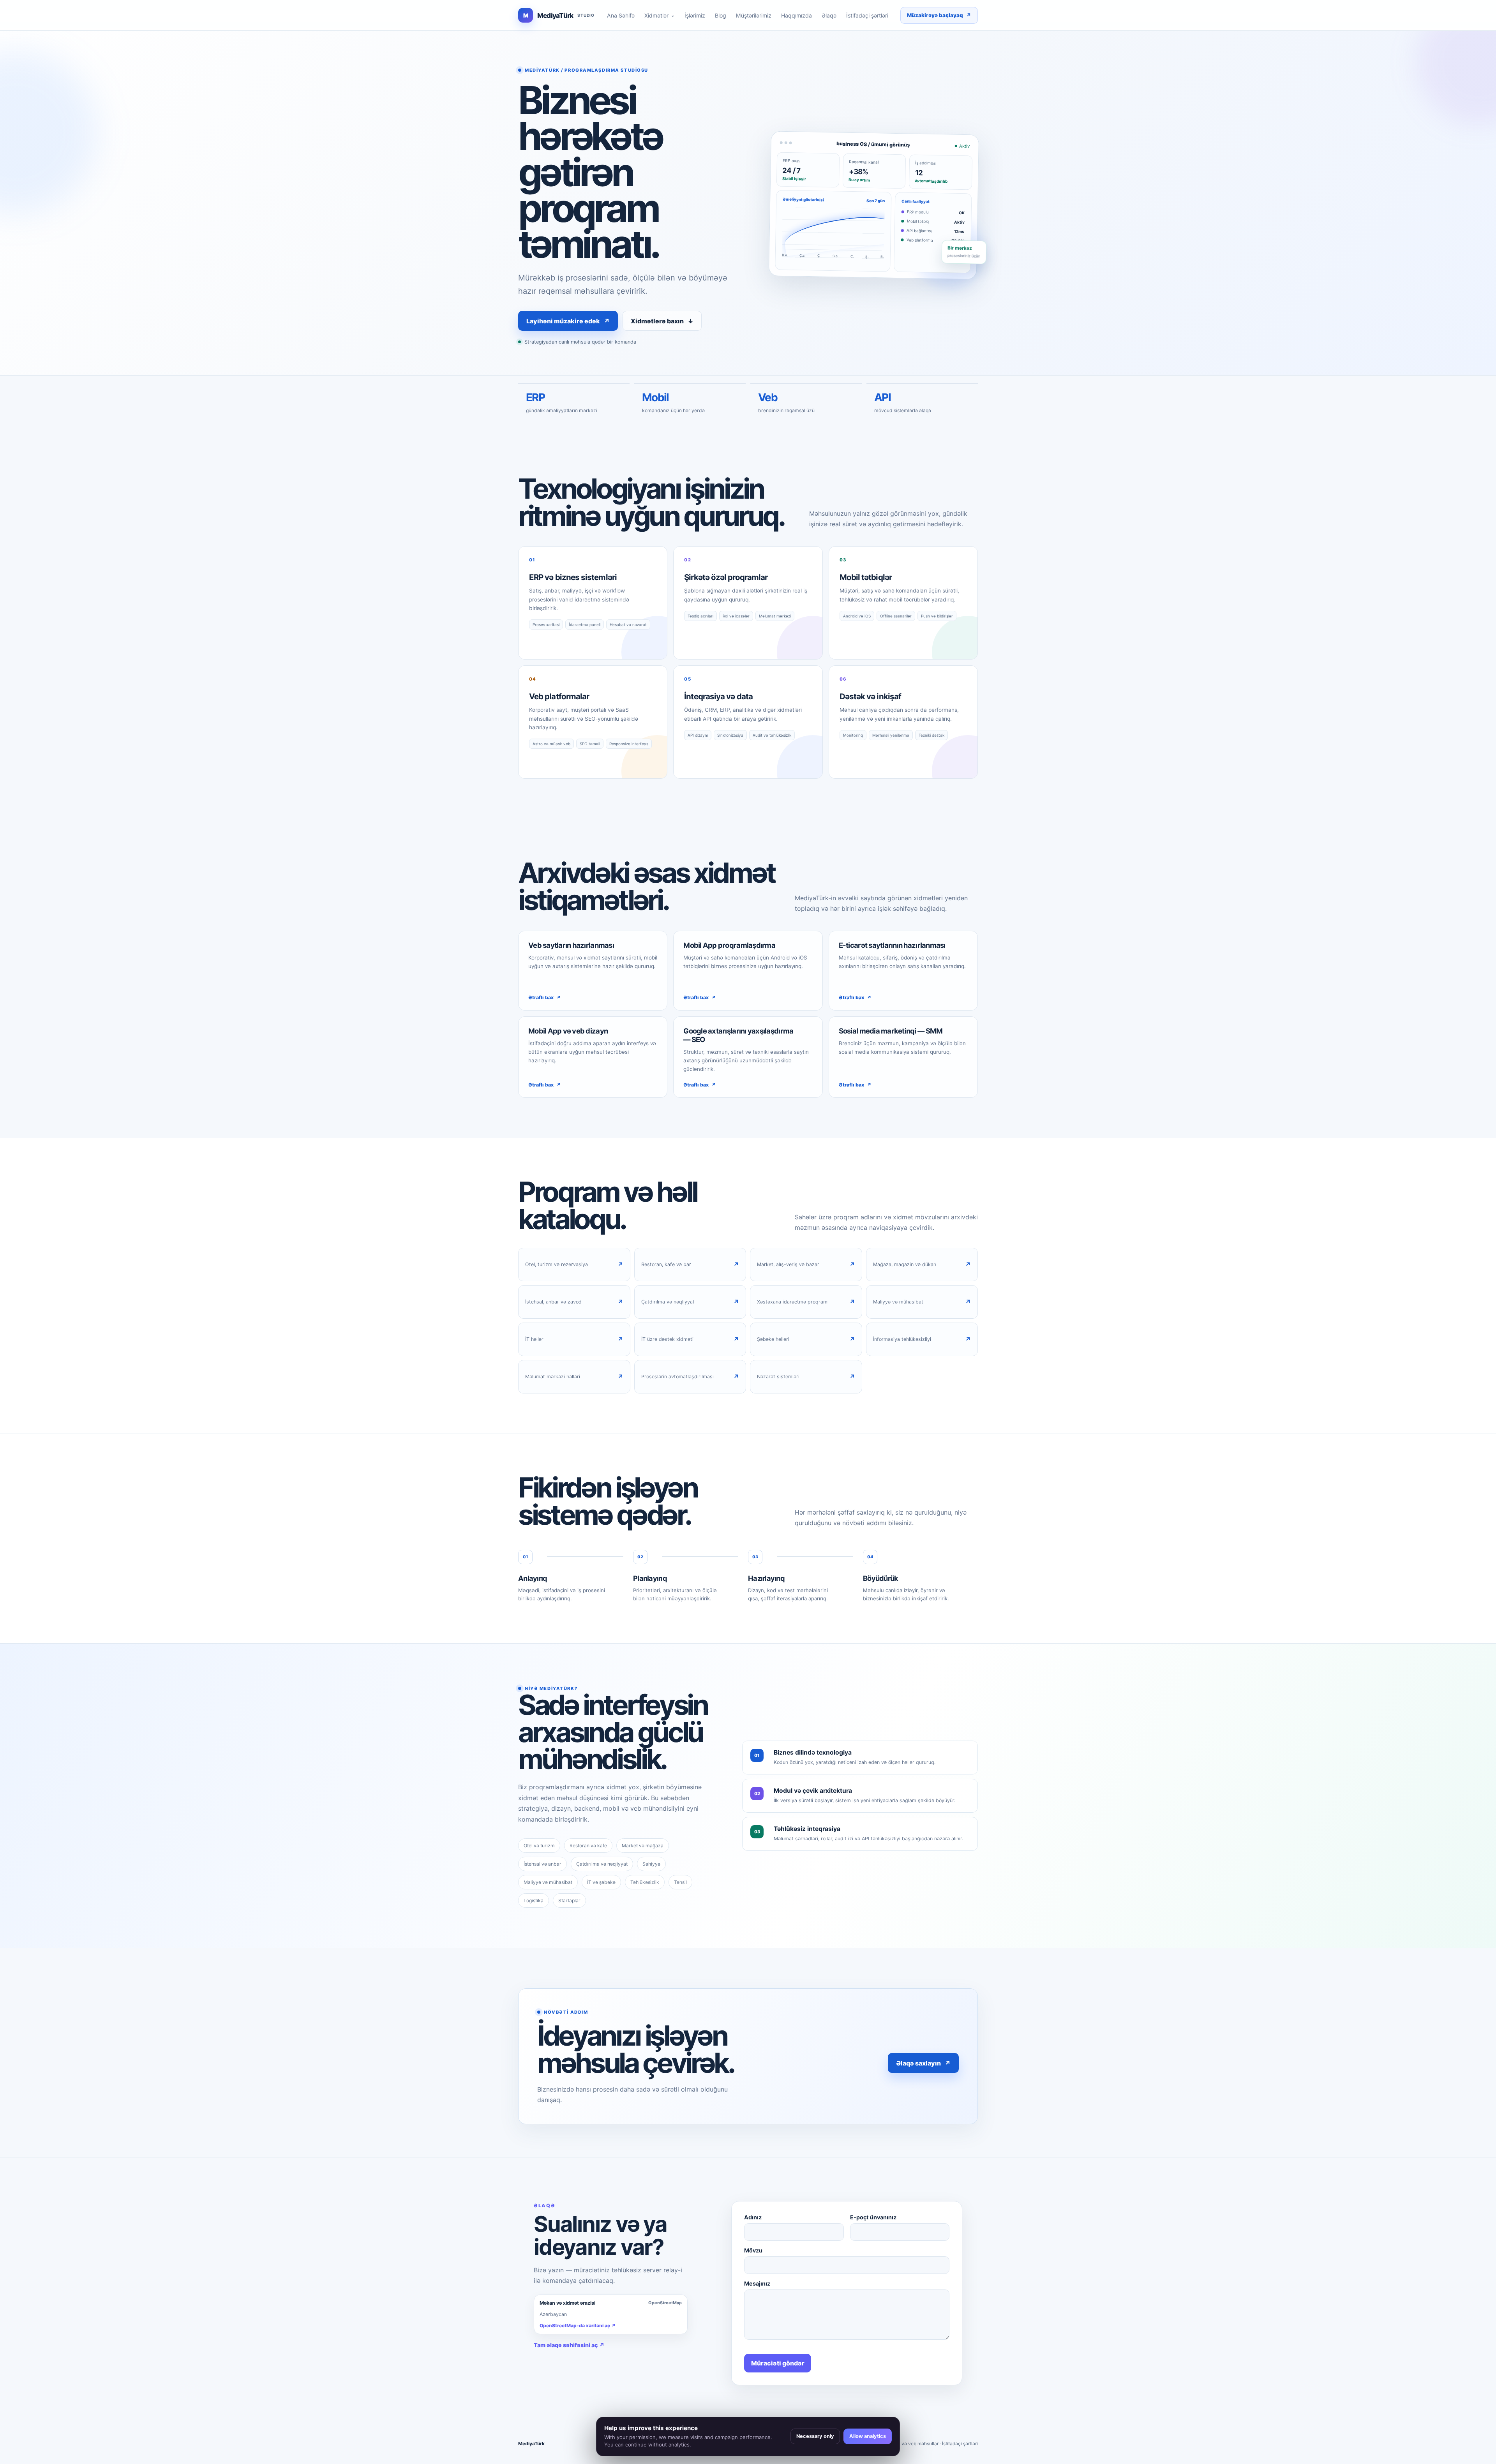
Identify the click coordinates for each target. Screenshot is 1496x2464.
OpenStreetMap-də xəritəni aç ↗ (578, 2326)
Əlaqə (829, 15)
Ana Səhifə (621, 15)
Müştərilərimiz (754, 15)
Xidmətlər (660, 15)
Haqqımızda (797, 15)
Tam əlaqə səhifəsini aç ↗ (569, 2345)
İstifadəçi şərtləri (867, 15)
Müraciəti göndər (778, 2363)
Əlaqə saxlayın (923, 2063)
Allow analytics (868, 2436)
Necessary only (815, 2436)
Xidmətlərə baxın (662, 321)
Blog (721, 15)
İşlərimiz (695, 15)
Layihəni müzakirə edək (568, 321)
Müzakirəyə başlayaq (939, 15)
